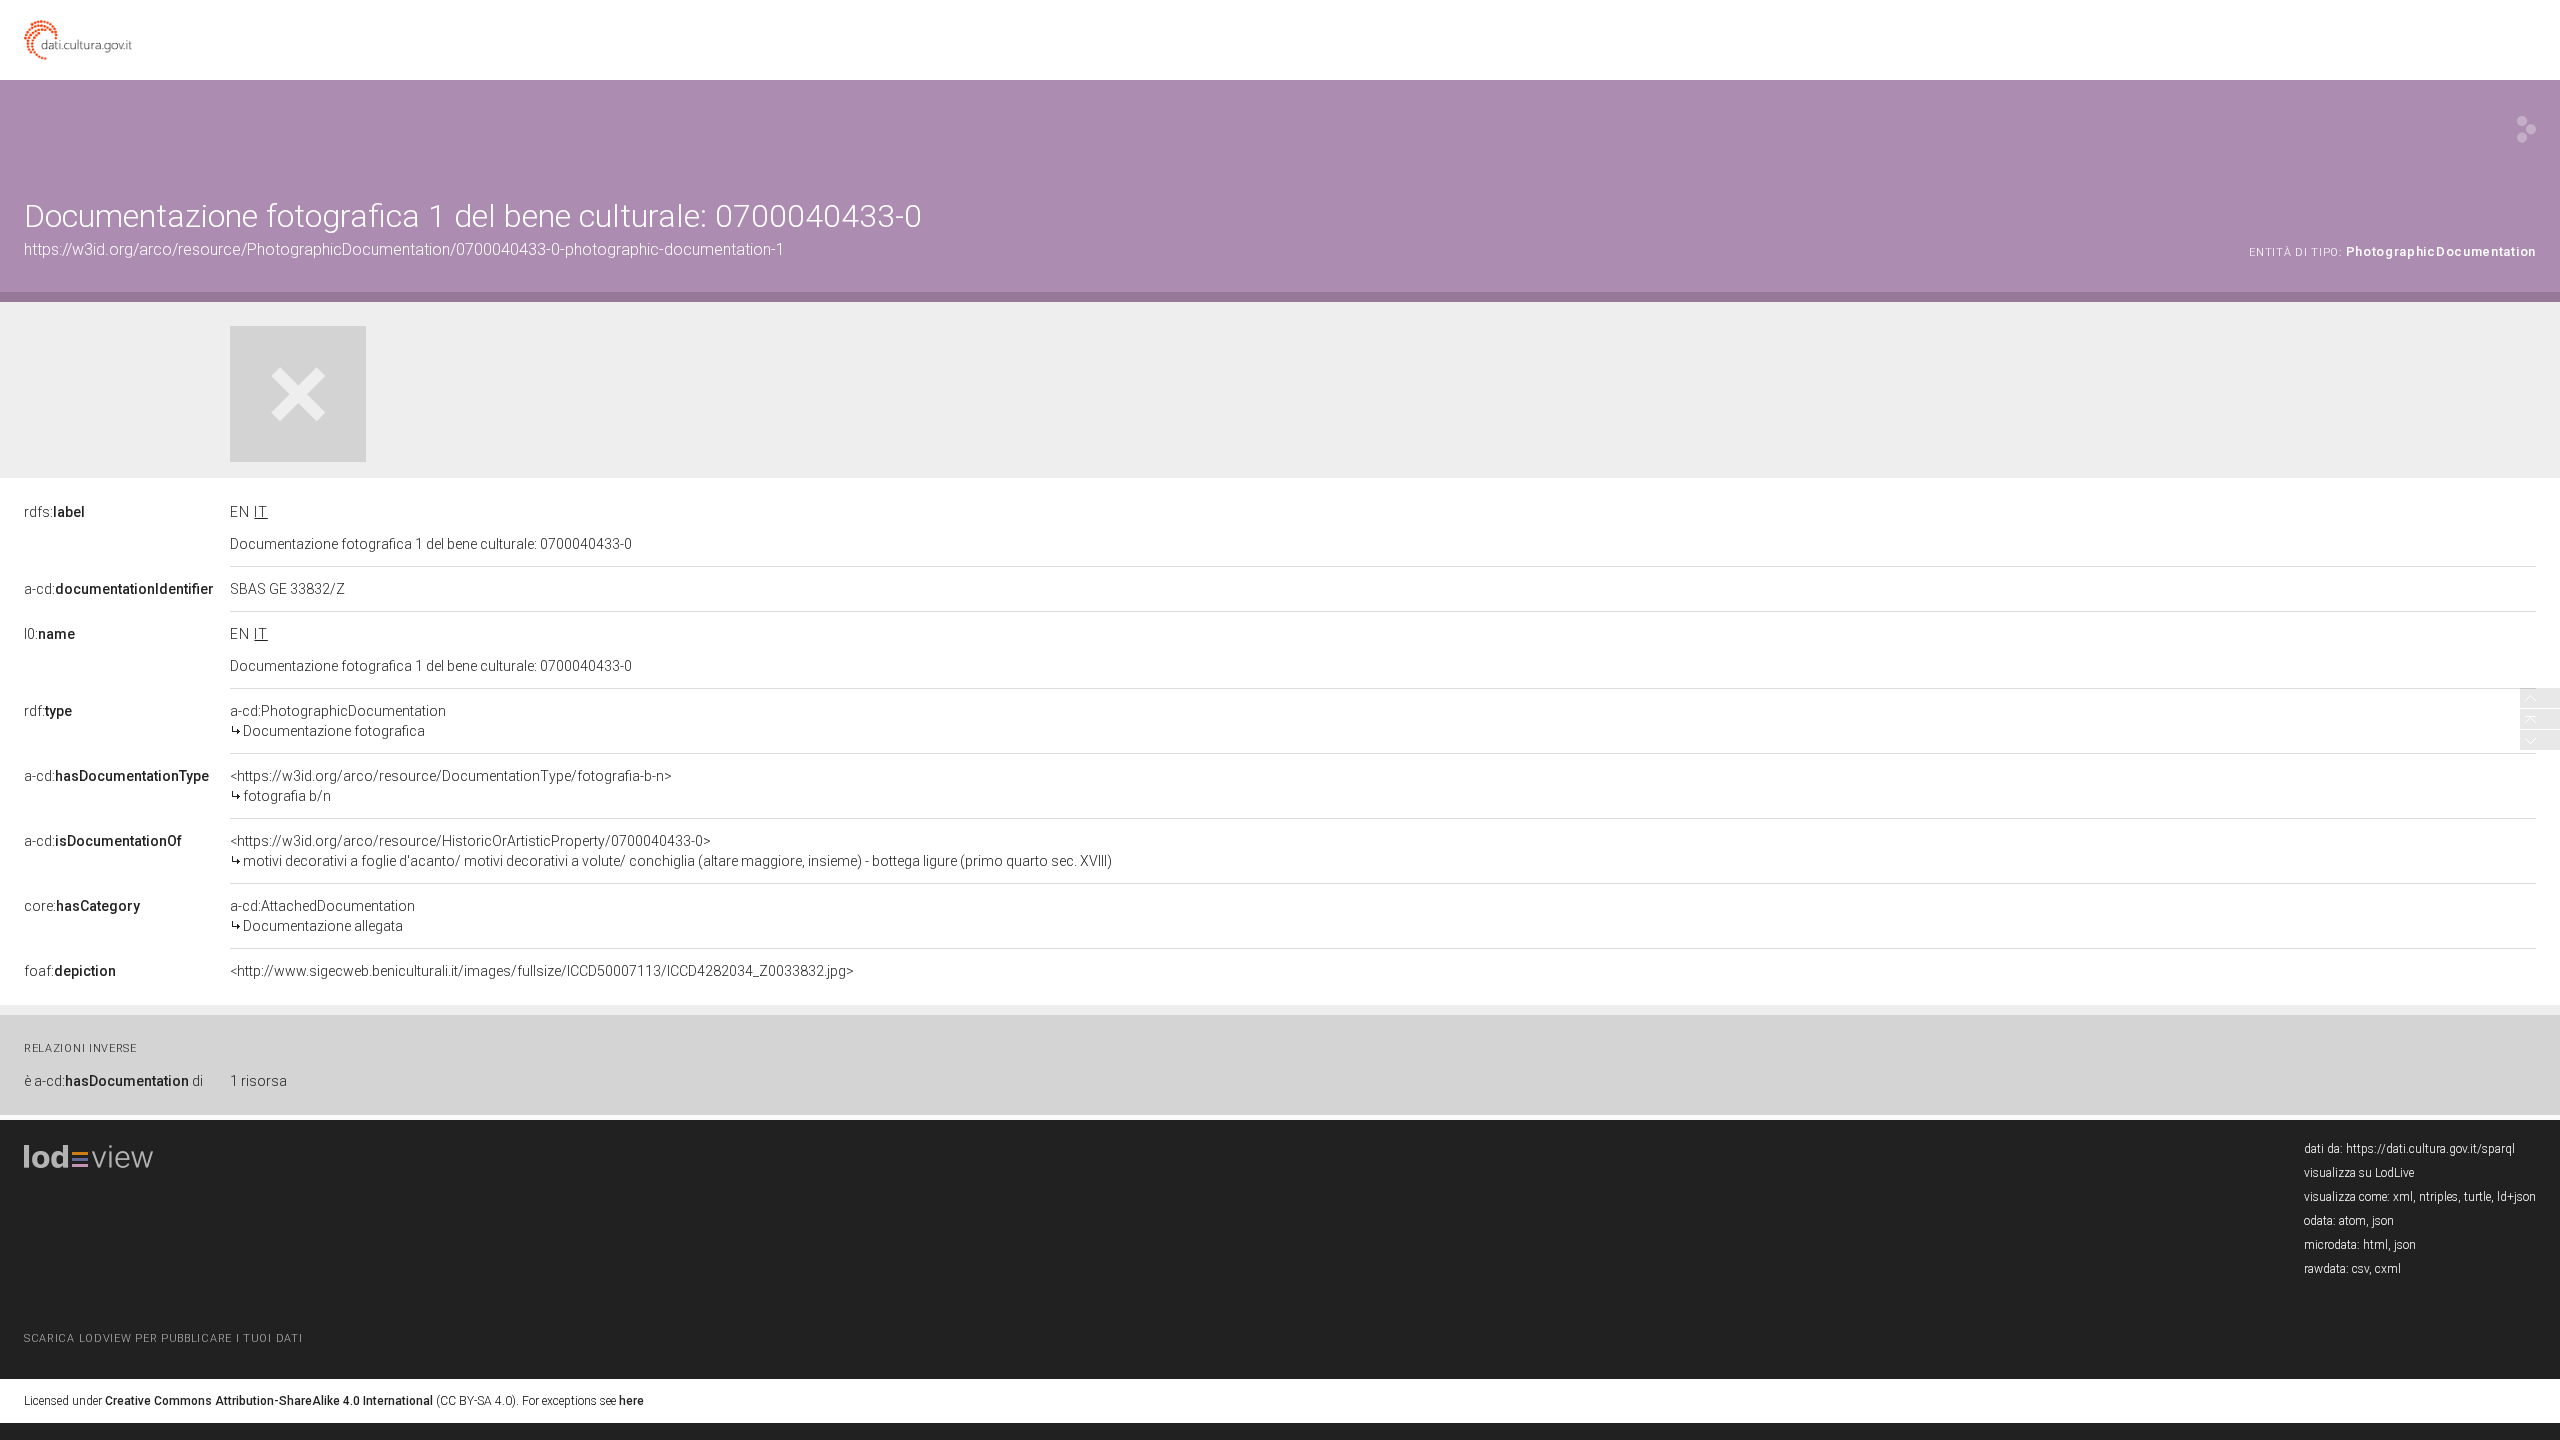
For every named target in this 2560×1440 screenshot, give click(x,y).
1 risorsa (258, 1081)
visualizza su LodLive (2359, 1173)
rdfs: (54, 512)
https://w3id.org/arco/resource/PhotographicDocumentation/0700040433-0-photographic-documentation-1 (404, 249)
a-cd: (119, 589)
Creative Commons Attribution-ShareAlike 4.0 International (269, 1401)
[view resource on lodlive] (2526, 129)
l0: (49, 634)
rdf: (48, 711)
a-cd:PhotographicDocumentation (338, 721)
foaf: (70, 971)
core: (82, 906)
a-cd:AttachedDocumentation (322, 916)
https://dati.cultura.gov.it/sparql (2430, 1149)
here (631, 1401)
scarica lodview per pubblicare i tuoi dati (163, 1338)
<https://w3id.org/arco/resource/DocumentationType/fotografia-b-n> (451, 786)
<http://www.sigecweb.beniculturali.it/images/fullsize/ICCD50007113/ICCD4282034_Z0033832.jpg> (542, 971)
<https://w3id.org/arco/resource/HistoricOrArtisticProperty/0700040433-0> (671, 851)
